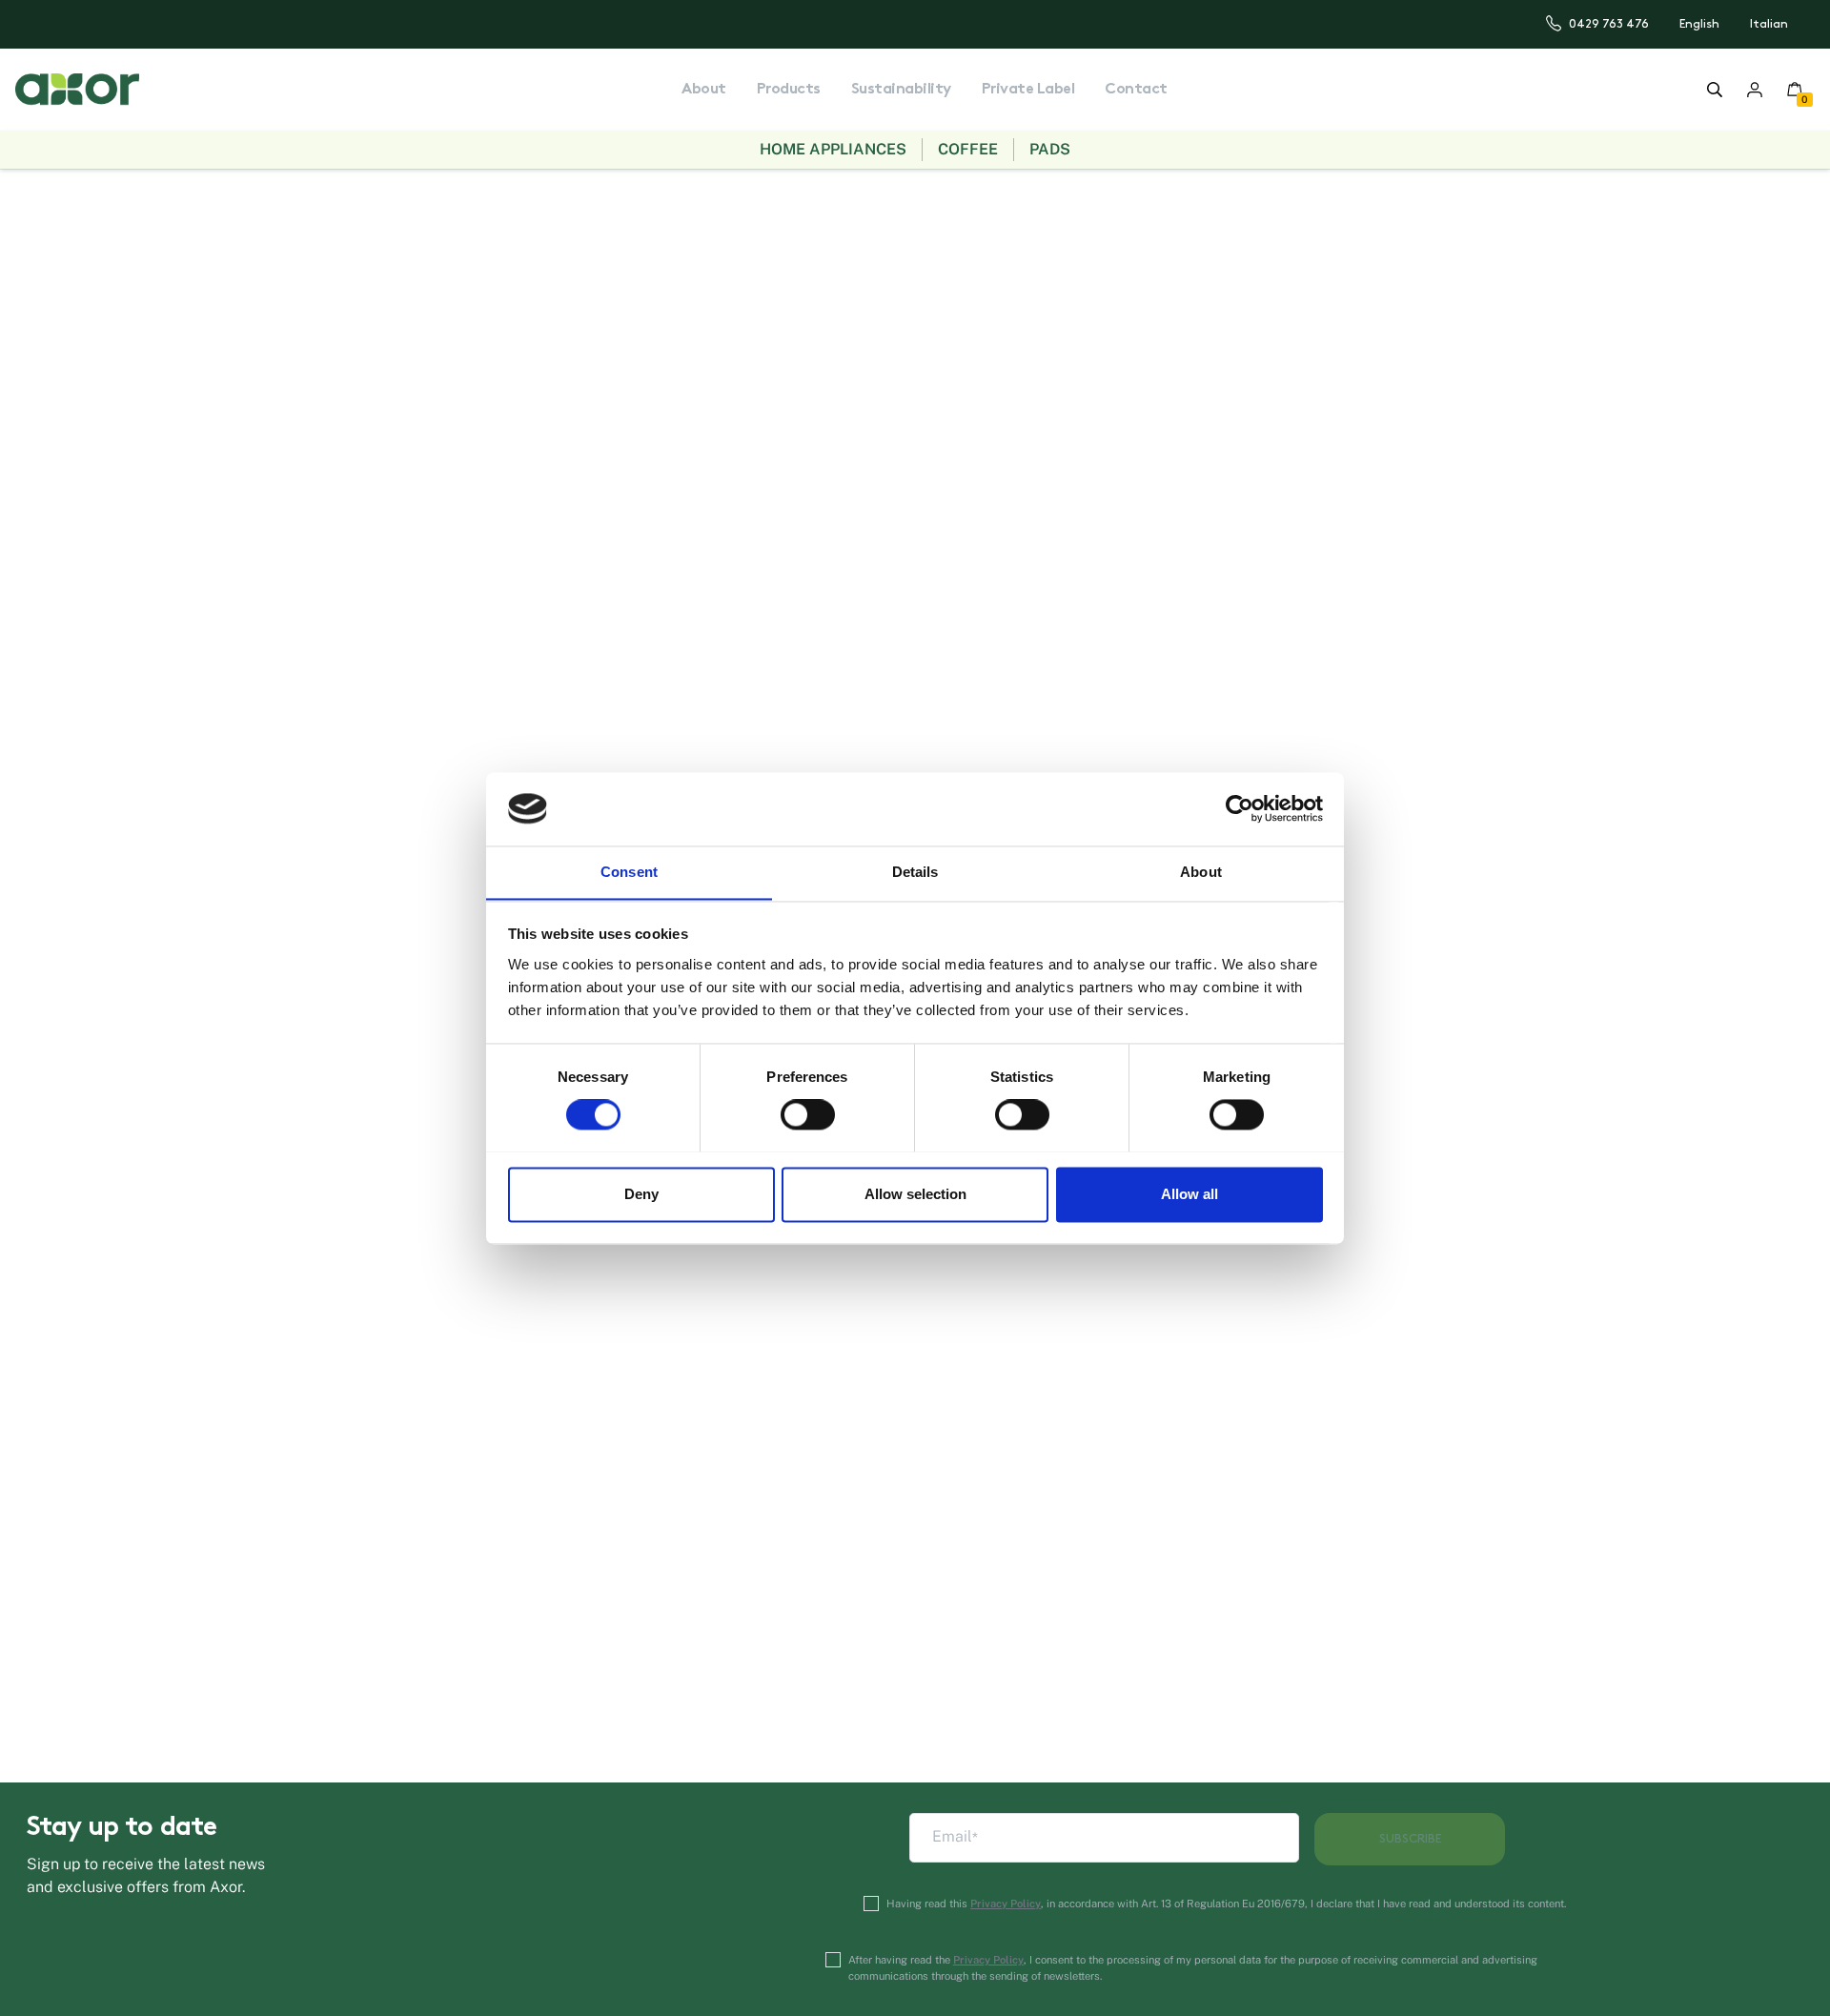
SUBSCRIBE (1410, 1839)
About (704, 90)
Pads (1050, 149)
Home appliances (833, 149)
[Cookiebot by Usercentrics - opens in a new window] (1240, 808)
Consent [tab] (629, 872)
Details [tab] (915, 872)
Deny (641, 1194)
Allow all (1189, 1194)
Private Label (1028, 90)
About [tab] (1201, 872)
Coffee (968, 149)
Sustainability (901, 90)
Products (789, 90)
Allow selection (915, 1194)
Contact (1136, 90)
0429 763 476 (1609, 24)
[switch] (808, 1114)
